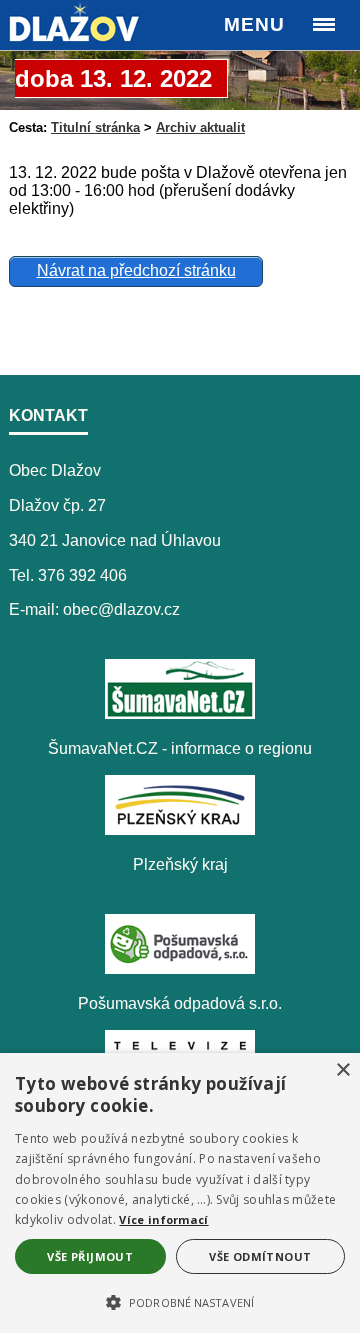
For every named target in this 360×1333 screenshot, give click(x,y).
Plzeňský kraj (180, 864)
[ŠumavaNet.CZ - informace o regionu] (180, 713)
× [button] (342, 1070)
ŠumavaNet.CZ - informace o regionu (180, 748)
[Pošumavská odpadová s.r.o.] (180, 968)
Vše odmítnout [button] (260, 1256)
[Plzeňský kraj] (180, 829)
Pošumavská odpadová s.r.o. (180, 1003)
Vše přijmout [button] (90, 1256)
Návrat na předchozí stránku (136, 270)
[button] (180, 1301)
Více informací (163, 1219)
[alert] (180, 1193)
